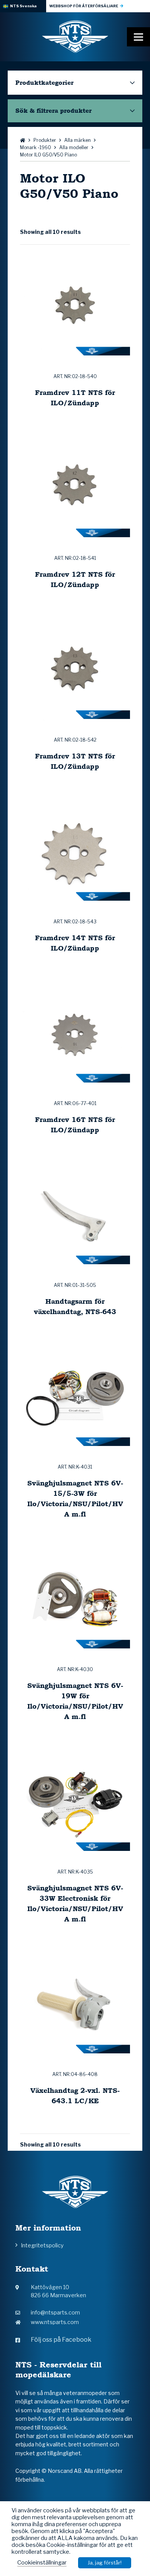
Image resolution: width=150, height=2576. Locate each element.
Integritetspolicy (42, 2245)
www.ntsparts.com (55, 2322)
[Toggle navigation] (138, 37)
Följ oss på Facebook (61, 2340)
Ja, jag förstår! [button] (105, 2563)
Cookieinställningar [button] (42, 2563)
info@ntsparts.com (55, 2312)
